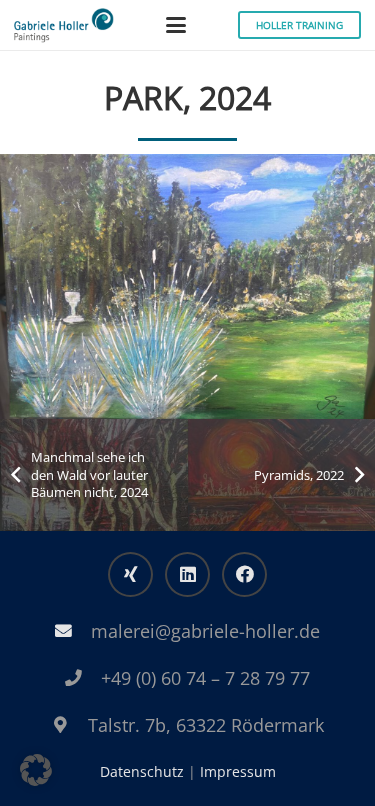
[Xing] (130, 574)
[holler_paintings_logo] (64, 25)
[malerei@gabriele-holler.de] (73, 631)
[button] (176, 25)
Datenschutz (142, 771)
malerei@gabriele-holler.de (205, 631)
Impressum (238, 771)
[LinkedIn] (187, 574)
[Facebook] (244, 574)
